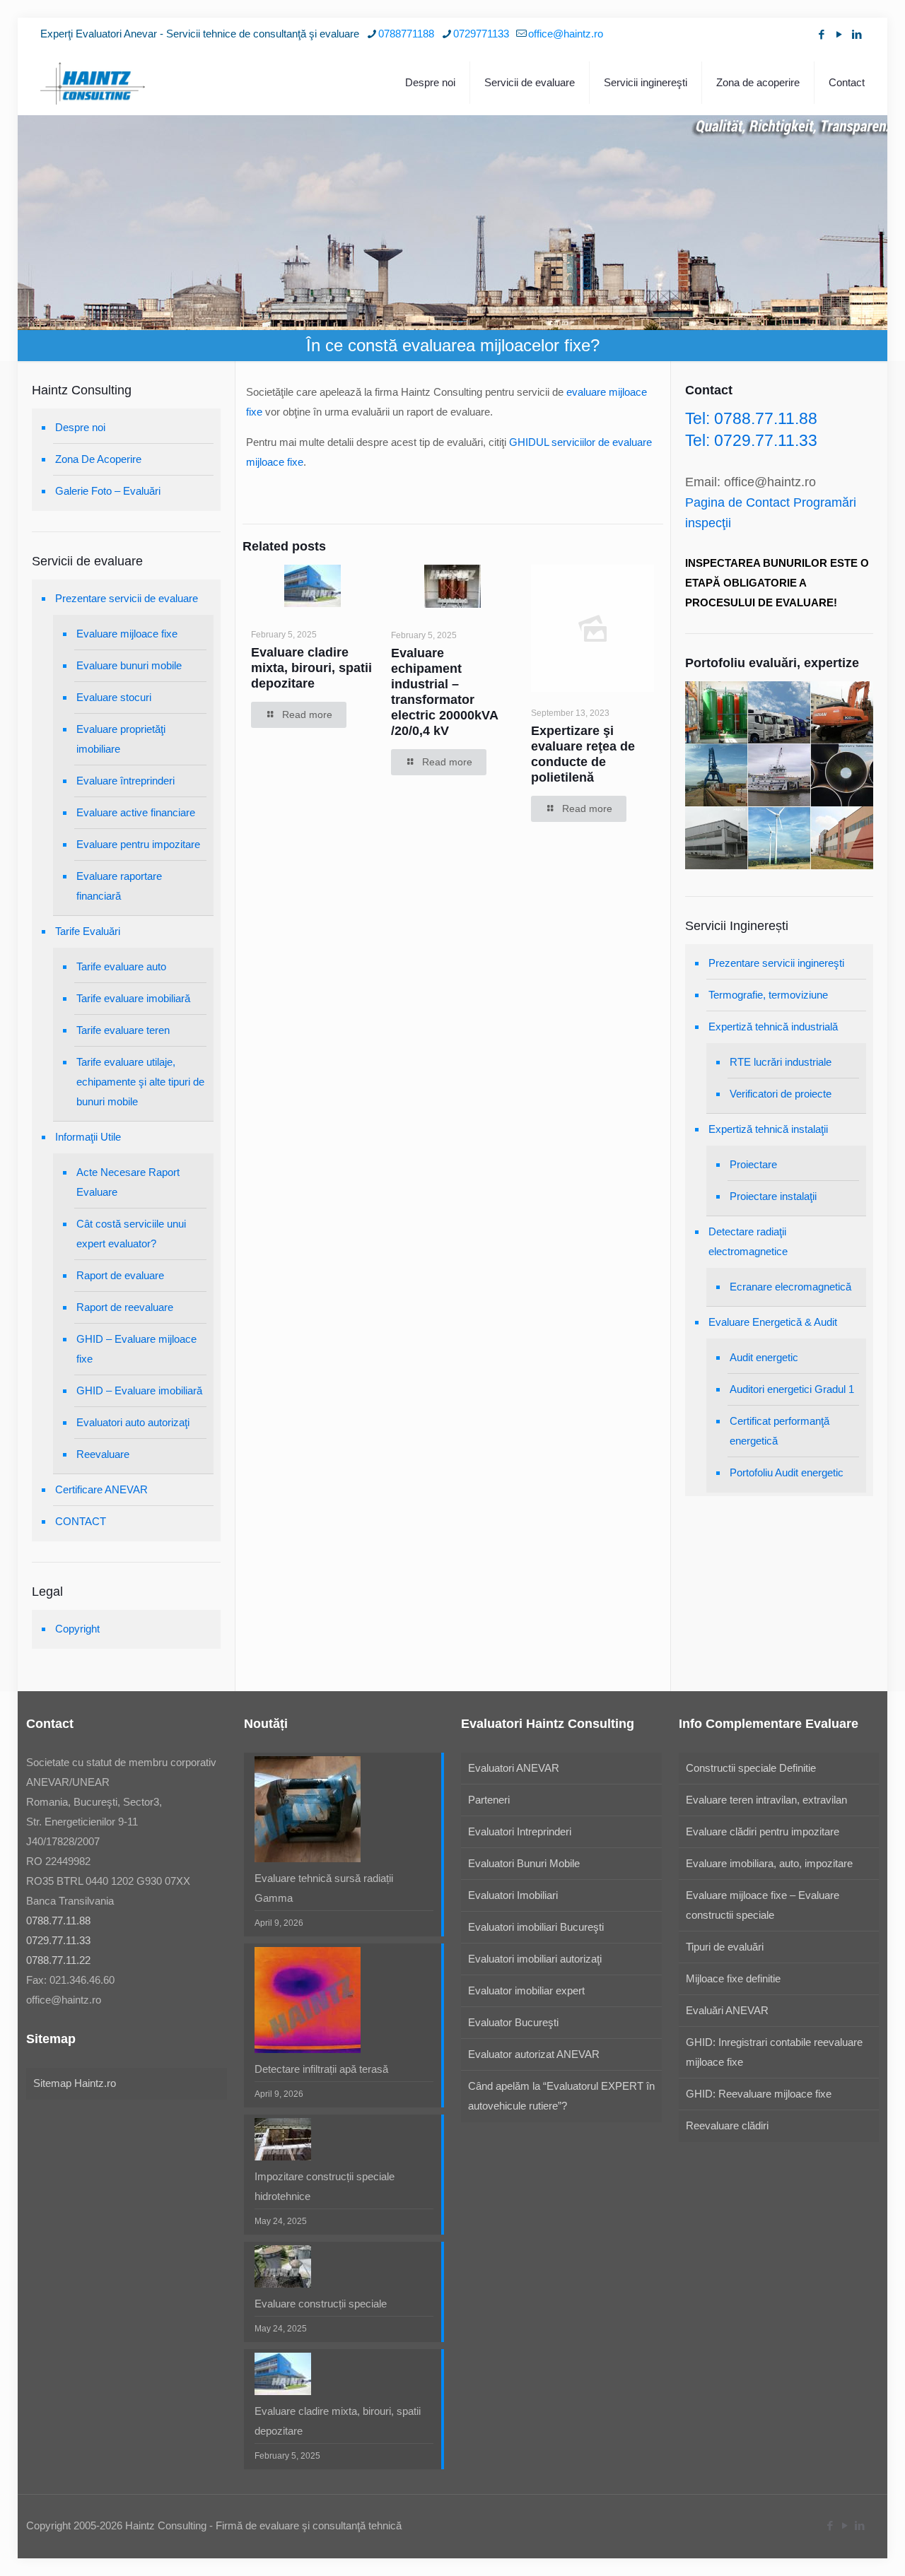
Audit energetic (764, 1357)
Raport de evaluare (120, 1275)
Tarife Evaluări (88, 931)
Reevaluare (103, 1454)
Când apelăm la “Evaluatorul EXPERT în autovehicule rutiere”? (561, 2096)
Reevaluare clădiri (727, 2125)
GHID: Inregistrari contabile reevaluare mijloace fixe (774, 2052)
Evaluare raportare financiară (119, 886)
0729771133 (481, 34)
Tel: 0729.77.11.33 (751, 440)
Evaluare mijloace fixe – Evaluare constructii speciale (763, 1905)
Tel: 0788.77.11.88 (751, 418)
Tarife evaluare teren (123, 1030)
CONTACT (81, 1521)
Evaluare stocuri (114, 697)
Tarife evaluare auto (121, 966)
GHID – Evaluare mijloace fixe (136, 1349)
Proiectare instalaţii (773, 1196)
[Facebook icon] (821, 34)
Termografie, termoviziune (768, 995)
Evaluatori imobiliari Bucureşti (536, 1927)
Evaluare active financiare (136, 812)
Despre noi (80, 427)
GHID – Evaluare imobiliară (139, 1390)
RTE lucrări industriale (781, 1062)
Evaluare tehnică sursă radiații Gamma (324, 1888)
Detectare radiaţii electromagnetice (748, 1241)
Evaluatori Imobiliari (513, 1895)
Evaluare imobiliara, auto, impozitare (769, 1863)
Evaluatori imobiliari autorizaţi (535, 1959)
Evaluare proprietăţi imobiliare (121, 739)
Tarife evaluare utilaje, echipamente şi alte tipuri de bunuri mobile (140, 1082)
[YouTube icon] (839, 34)
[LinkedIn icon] (857, 34)
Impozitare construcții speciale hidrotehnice (325, 2186)
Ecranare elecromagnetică (790, 1287)
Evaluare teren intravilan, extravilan (766, 1800)
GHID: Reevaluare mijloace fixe (759, 2094)
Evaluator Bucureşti (513, 2022)
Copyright (77, 1629)
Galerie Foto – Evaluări (108, 491)
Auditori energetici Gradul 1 (792, 1389)
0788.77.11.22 (58, 1960)
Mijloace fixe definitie (733, 1978)
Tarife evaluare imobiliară (133, 998)
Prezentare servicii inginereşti (776, 963)
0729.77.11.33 (58, 1940)
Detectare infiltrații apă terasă (321, 2069)
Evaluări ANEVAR (727, 2010)
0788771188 (406, 34)
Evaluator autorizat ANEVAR (534, 2054)
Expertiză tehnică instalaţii (768, 1129)
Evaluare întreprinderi (125, 781)
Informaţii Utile (88, 1137)
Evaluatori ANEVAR (514, 1768)
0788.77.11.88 (58, 1921)
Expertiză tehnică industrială (773, 1027)
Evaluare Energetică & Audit (773, 1322)
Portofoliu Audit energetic (787, 1472)
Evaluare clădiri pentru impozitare (763, 1831)
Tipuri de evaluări (725, 1947)
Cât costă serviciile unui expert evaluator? (131, 1234)
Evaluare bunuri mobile (129, 665)
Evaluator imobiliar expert (526, 1990)
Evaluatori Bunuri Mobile (524, 1863)
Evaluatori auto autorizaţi (133, 1422)
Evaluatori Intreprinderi (520, 1831)
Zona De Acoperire (98, 459)
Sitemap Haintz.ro (75, 2083)
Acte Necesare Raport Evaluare (128, 1182)
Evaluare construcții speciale (321, 2304)
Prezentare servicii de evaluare (127, 598)
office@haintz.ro (566, 34)
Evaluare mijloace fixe (127, 634)
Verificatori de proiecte (781, 1094)
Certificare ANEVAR (101, 1489)
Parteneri (489, 1800)
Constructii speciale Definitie (751, 1768)
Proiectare (753, 1164)
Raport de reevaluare (125, 1307)
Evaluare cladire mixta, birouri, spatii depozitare (311, 668)
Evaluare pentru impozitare (138, 844)
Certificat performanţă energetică (780, 1431)
